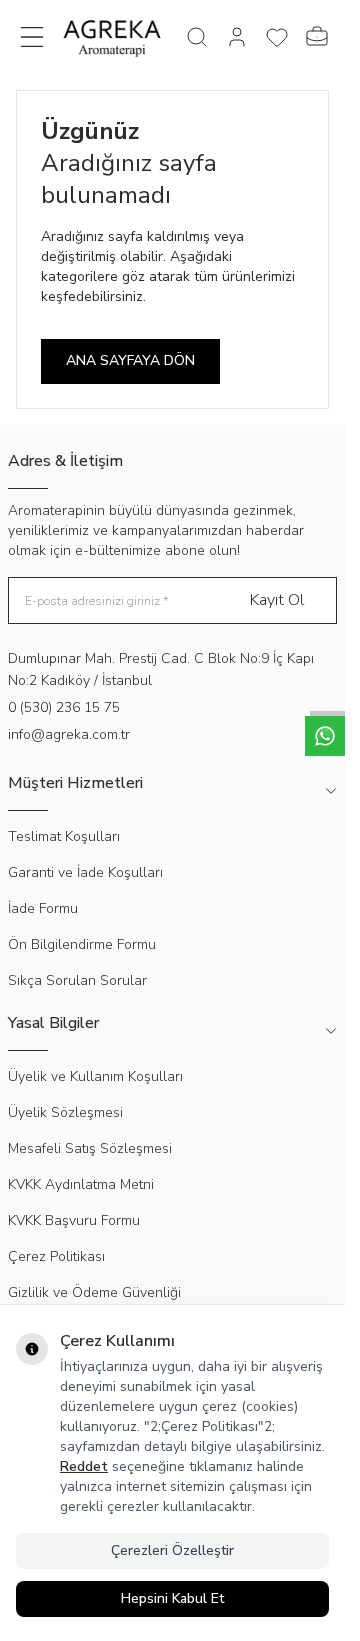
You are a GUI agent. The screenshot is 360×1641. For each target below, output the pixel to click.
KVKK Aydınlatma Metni (81, 1184)
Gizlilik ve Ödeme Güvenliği (94, 1292)
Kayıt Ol (277, 600)
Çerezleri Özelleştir (172, 1550)
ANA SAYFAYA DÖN (130, 360)
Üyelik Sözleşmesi (65, 1112)
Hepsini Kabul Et (172, 1598)
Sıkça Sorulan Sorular (77, 980)
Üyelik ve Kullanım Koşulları (95, 1076)
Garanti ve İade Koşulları (85, 872)
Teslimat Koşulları (64, 836)
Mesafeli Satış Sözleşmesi (90, 1148)
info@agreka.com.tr (69, 734)
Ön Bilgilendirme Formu (82, 944)
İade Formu (43, 908)
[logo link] (112, 37)
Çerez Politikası (56, 1256)
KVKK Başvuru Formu (74, 1220)
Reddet (84, 1466)
